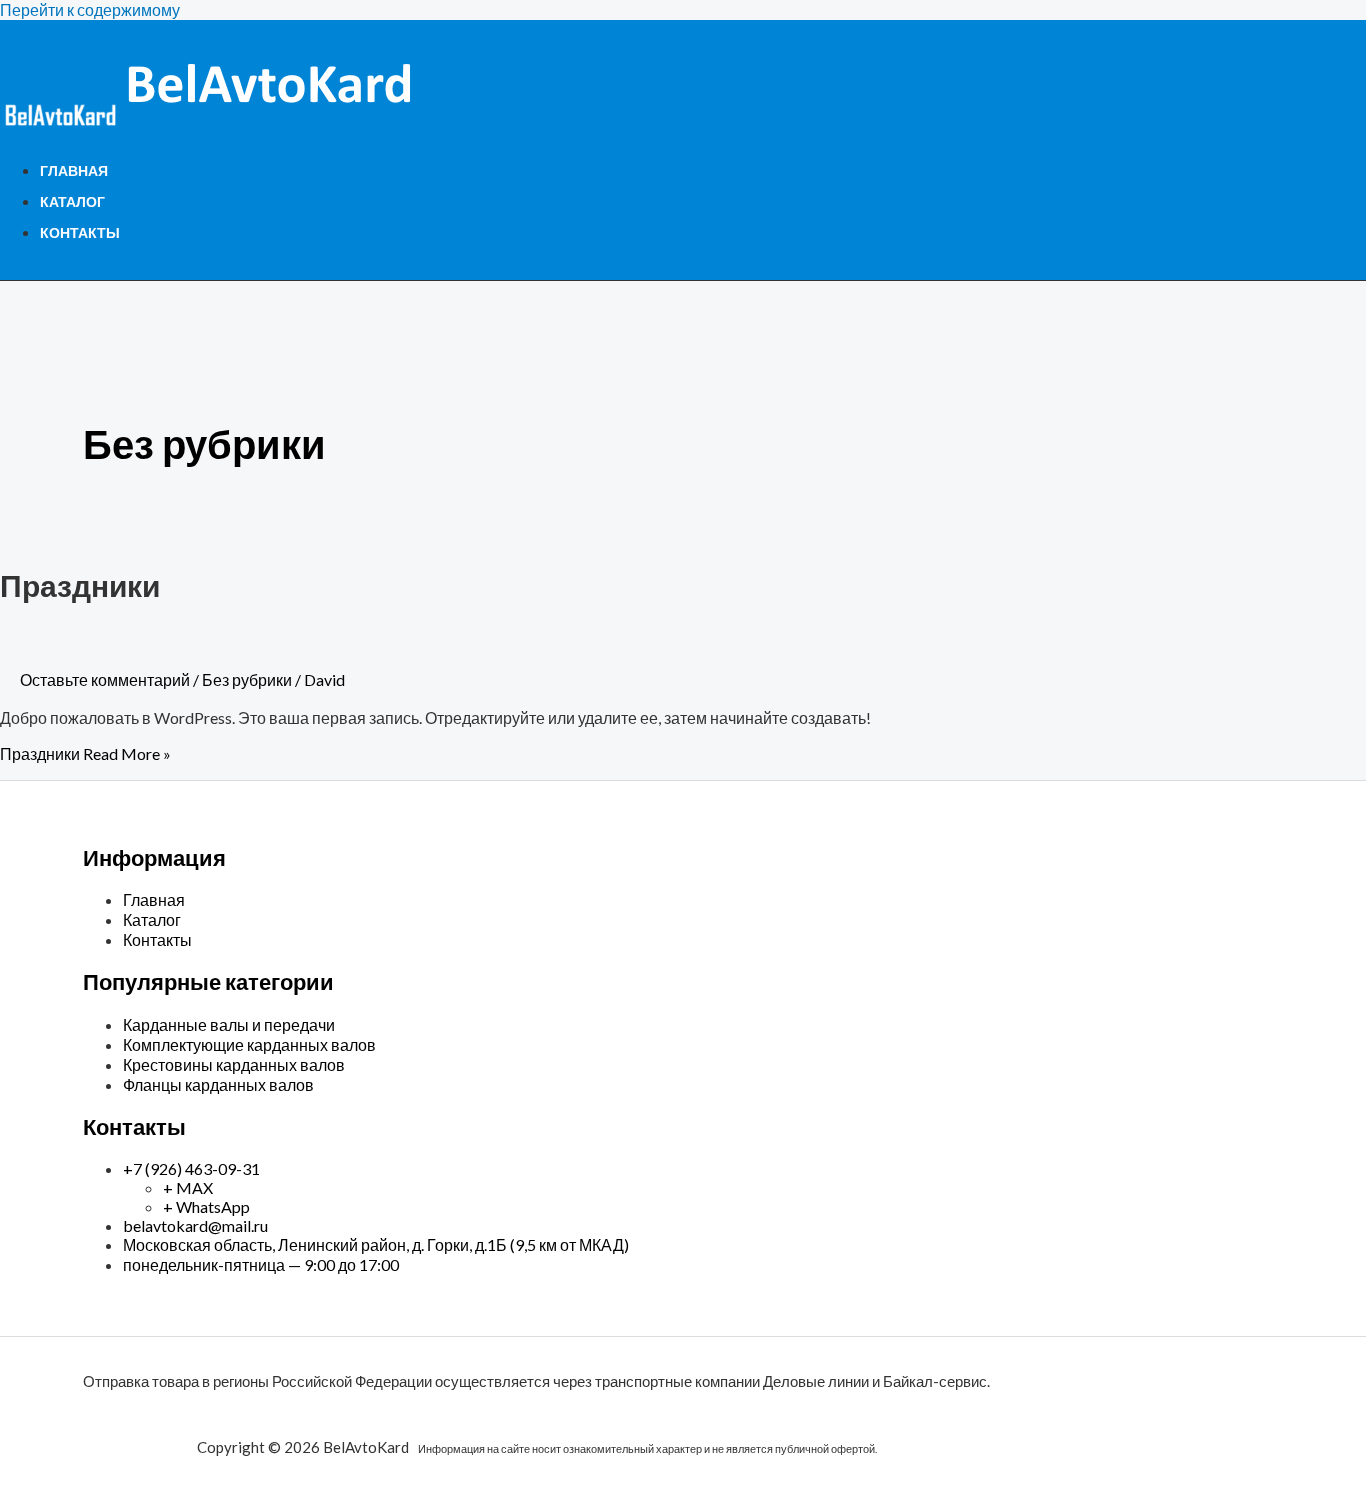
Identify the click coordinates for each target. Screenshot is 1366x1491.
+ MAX (188, 1187)
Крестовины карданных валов (234, 1064)
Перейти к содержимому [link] (90, 9)
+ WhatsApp (206, 1206)
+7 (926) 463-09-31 (191, 1168)
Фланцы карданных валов (218, 1084)
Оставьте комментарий (105, 679)
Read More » (85, 753)
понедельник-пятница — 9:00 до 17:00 (261, 1264)
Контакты (80, 232)
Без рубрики (247, 679)
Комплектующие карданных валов (249, 1044)
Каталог (72, 201)
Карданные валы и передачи (229, 1024)
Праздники (80, 585)
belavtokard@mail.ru (195, 1225)
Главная (74, 170)
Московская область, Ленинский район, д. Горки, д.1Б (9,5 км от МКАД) (376, 1244)
